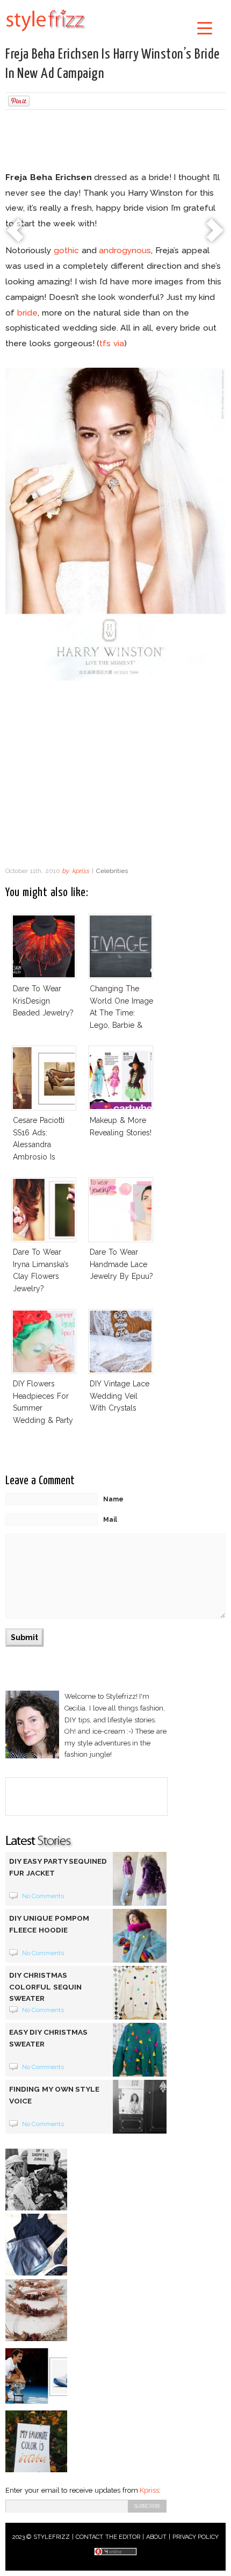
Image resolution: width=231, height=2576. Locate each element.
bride (27, 313)
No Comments (43, 1896)
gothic (66, 250)
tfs (105, 343)
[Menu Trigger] (205, 28)
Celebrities (112, 871)
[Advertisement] (115, 142)
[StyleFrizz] (46, 33)
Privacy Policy (196, 2537)
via (119, 343)
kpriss (81, 871)
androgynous (125, 250)
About (156, 2537)
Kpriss (149, 2490)
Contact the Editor (108, 2537)
